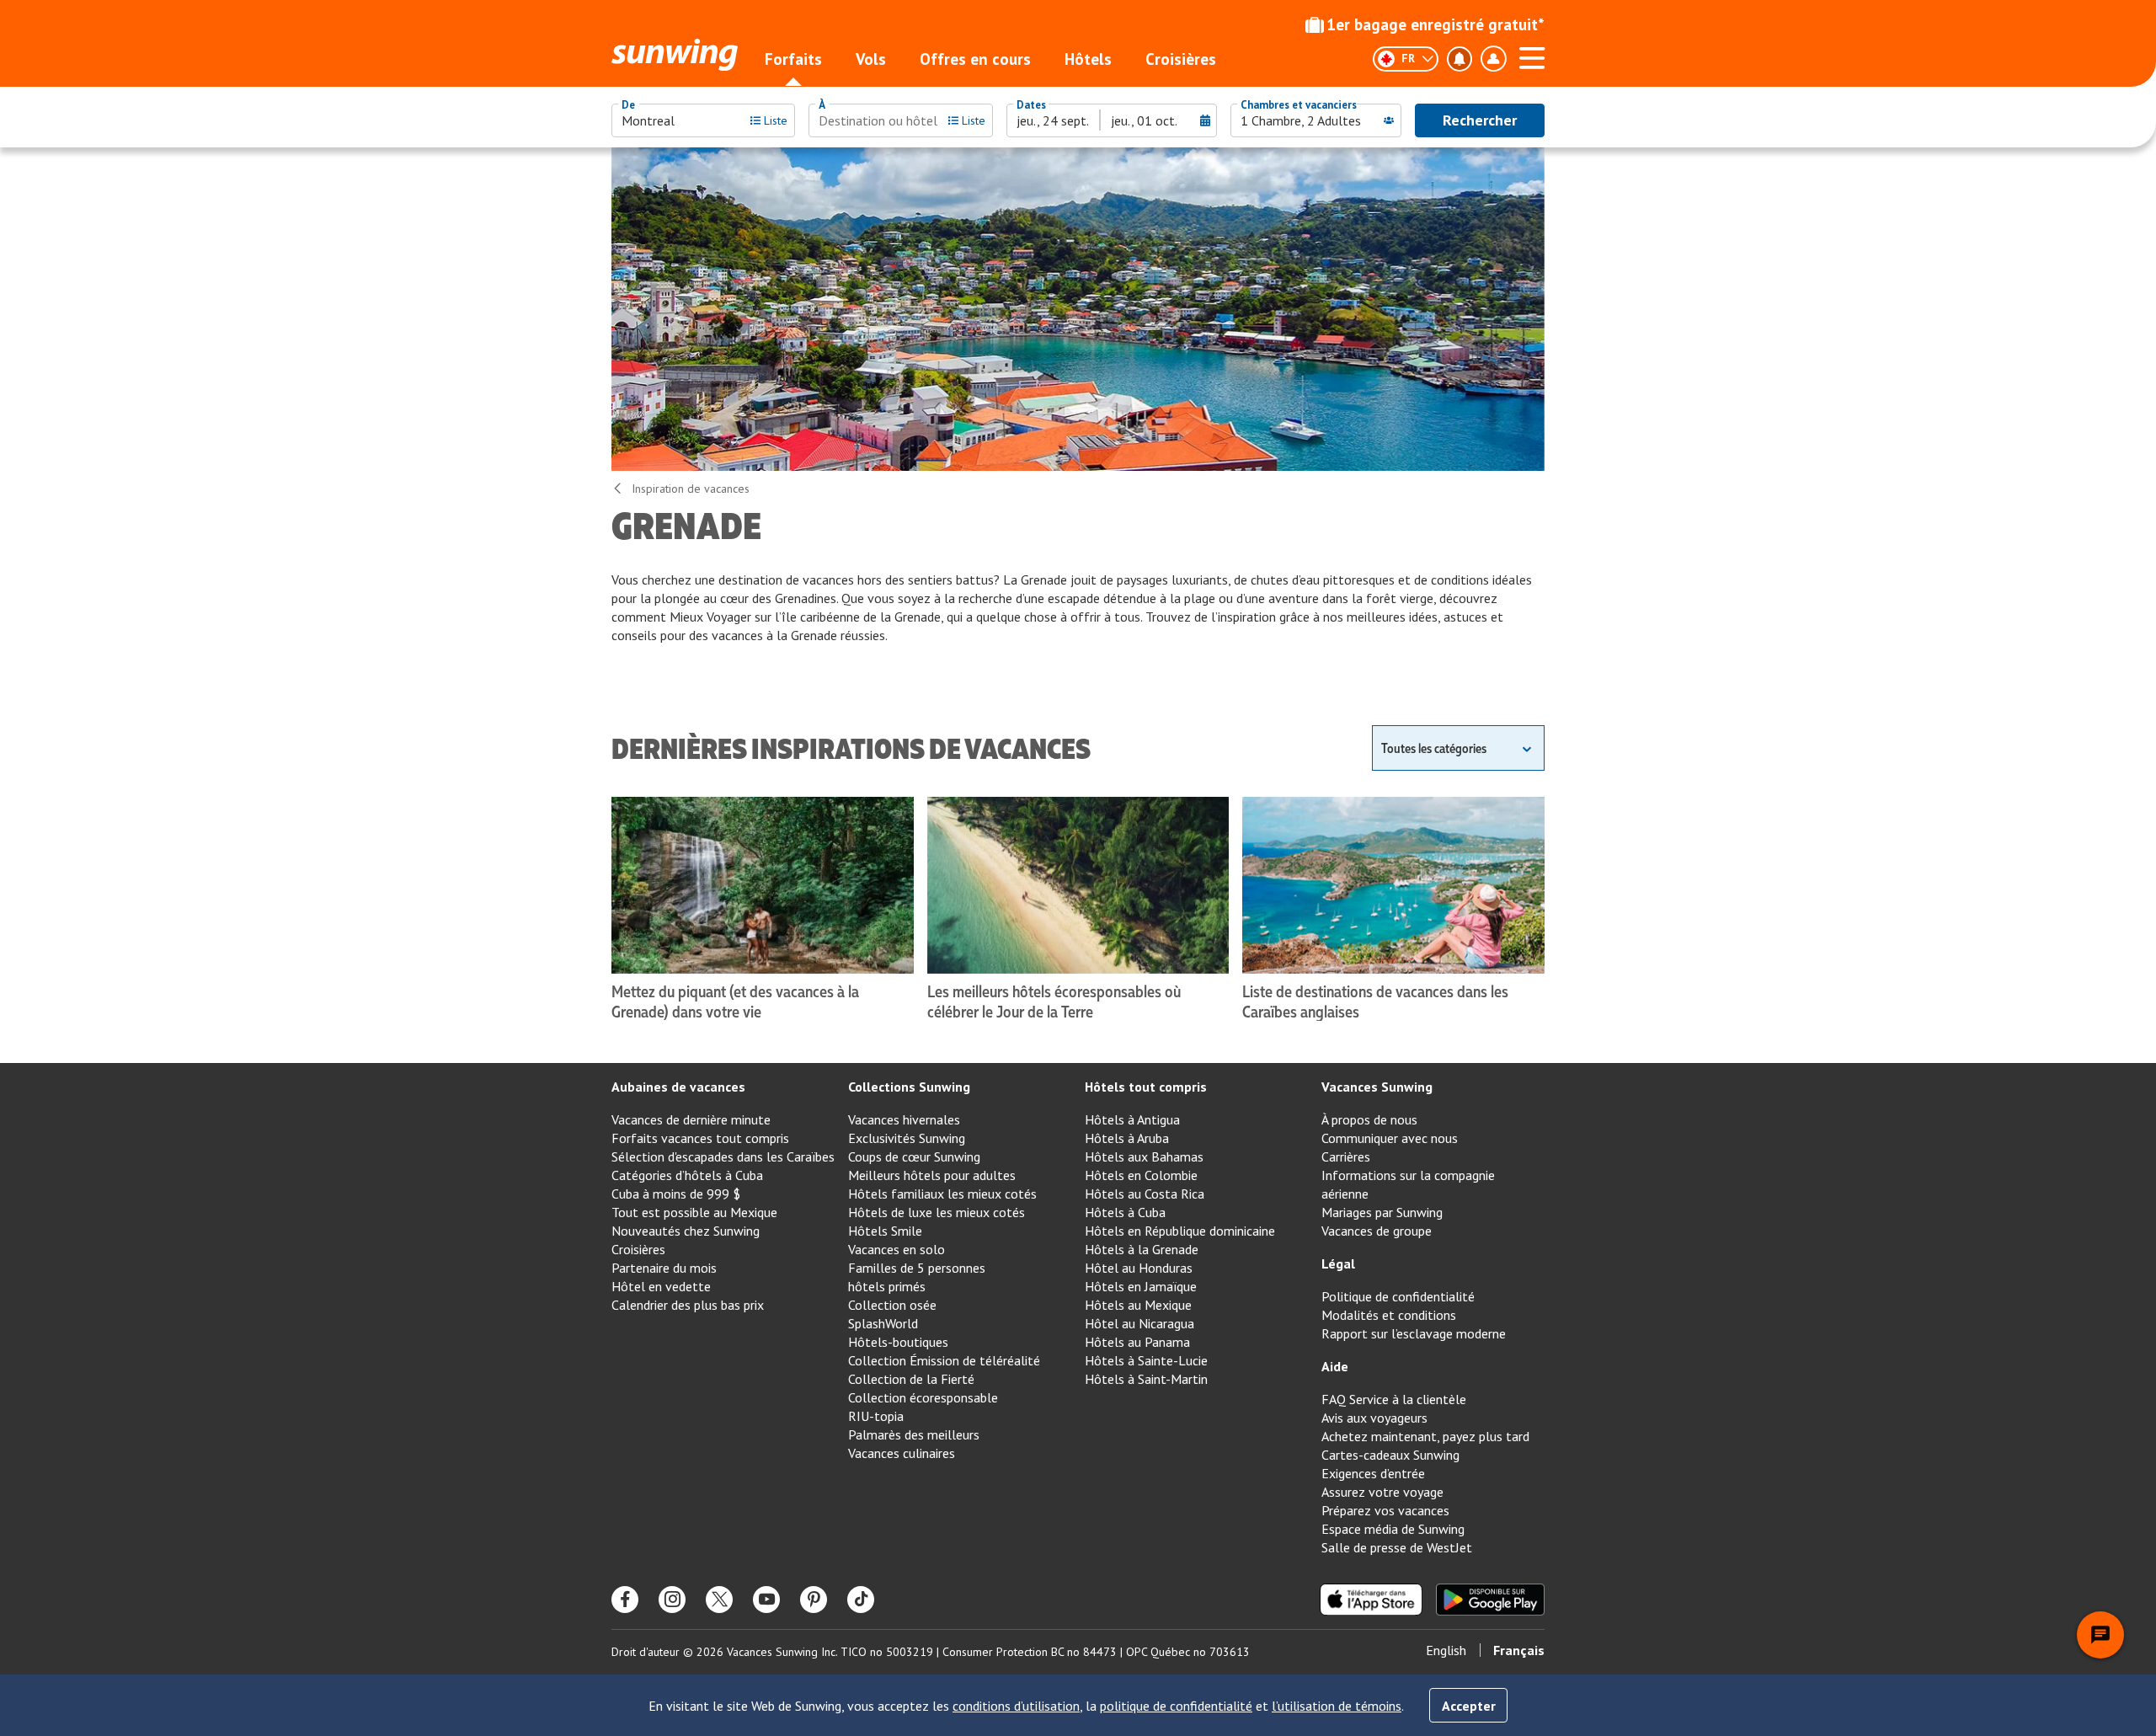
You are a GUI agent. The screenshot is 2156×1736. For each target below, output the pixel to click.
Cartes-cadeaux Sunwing (1390, 1455)
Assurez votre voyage (1382, 1492)
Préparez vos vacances (1385, 1510)
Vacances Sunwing (1377, 1087)
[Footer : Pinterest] (814, 1600)
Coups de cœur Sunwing (914, 1156)
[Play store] (1490, 1600)
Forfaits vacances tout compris (700, 1138)
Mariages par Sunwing (1382, 1212)
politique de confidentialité (1176, 1706)
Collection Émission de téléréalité (944, 1360)
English (1446, 1650)
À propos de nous (1369, 1119)
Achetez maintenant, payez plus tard (1425, 1436)
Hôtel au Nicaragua (1139, 1323)
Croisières (1181, 59)
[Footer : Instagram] (672, 1600)
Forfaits (793, 59)
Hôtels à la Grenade (1142, 1249)
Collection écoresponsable (923, 1397)
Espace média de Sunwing (1393, 1529)
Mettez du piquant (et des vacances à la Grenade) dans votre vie (735, 1001)
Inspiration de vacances (691, 489)
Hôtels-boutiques (898, 1342)
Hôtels (1088, 59)
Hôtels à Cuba (1125, 1212)
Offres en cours (975, 59)
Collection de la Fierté (911, 1379)
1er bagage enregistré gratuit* (1436, 24)
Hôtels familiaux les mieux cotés (942, 1194)
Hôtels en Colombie (1141, 1175)
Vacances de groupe (1377, 1231)
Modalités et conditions (1389, 1315)
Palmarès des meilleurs (914, 1434)
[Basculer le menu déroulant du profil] (1493, 59)
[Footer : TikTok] (861, 1600)
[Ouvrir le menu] (1532, 56)
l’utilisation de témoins (1337, 1706)
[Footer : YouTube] (766, 1600)
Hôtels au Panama (1137, 1342)
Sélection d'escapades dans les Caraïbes (723, 1156)
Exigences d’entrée (1373, 1473)
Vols (871, 59)
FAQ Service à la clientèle (1394, 1399)
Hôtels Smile (885, 1231)
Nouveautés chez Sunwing (686, 1231)
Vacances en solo (897, 1249)
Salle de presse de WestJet (1397, 1547)
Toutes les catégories (1434, 748)
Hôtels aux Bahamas (1144, 1156)
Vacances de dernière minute (691, 1119)
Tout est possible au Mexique (694, 1212)
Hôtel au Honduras (1139, 1268)
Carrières (1346, 1156)
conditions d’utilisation (1016, 1706)
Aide (1335, 1366)
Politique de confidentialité (1398, 1296)
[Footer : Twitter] (719, 1600)
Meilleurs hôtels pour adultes (932, 1175)
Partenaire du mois (664, 1268)
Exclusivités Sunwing (907, 1138)
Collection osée (892, 1305)
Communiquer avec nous (1390, 1138)
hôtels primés (887, 1286)
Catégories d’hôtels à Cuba (687, 1175)
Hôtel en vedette (661, 1286)
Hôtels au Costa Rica (1145, 1194)
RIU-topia (876, 1416)
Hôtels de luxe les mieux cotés (937, 1212)
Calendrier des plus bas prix (688, 1305)
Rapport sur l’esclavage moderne (1414, 1333)
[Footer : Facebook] (625, 1600)
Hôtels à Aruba (1127, 1138)
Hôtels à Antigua (1132, 1119)
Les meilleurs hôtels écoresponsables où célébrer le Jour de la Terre (1054, 1001)
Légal (1338, 1263)
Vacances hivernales (904, 1119)
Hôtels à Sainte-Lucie (1146, 1360)
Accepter (1469, 1706)
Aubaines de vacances (678, 1087)
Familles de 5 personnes (917, 1268)
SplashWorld (883, 1323)
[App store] (1371, 1600)
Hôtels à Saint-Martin (1146, 1379)
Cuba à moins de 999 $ (676, 1194)
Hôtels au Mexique (1138, 1305)
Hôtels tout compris (1146, 1087)
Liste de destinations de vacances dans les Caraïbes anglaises (1375, 1001)
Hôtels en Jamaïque (1141, 1286)
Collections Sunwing (909, 1087)
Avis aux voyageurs (1374, 1418)
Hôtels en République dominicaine (1180, 1231)
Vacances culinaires (902, 1453)
